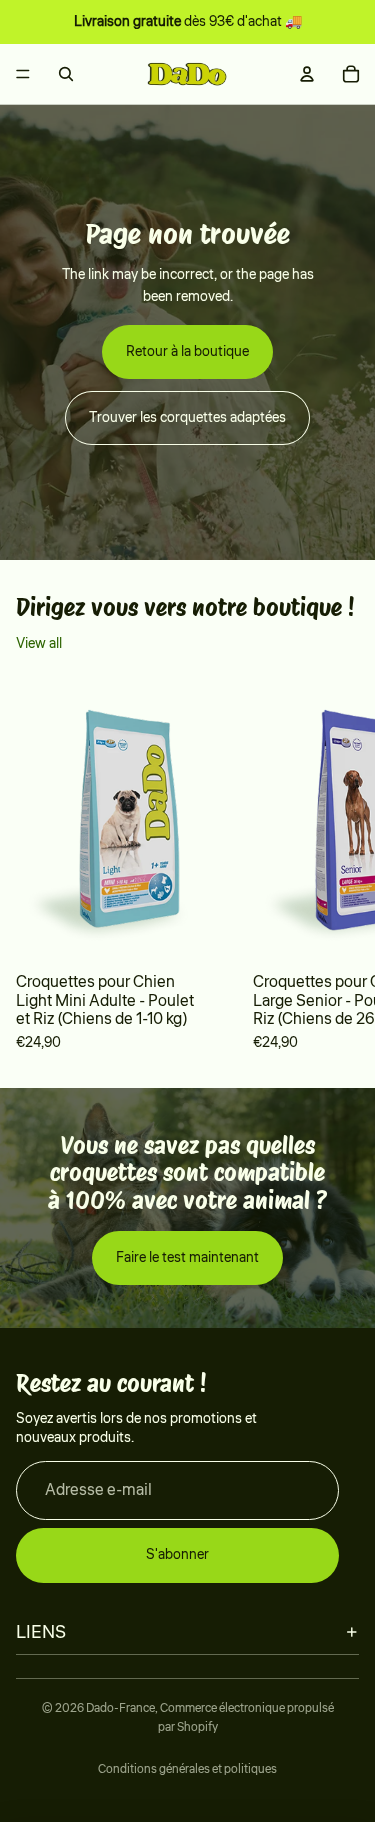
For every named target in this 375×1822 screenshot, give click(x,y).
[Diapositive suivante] (331, 867)
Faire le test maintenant (187, 1258)
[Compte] (307, 74)
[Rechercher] (66, 74)
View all (39, 644)
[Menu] (23, 74)
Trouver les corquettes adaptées (187, 418)
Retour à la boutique (187, 352)
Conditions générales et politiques (187, 1769)
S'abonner (177, 1556)
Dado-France (120, 1708)
